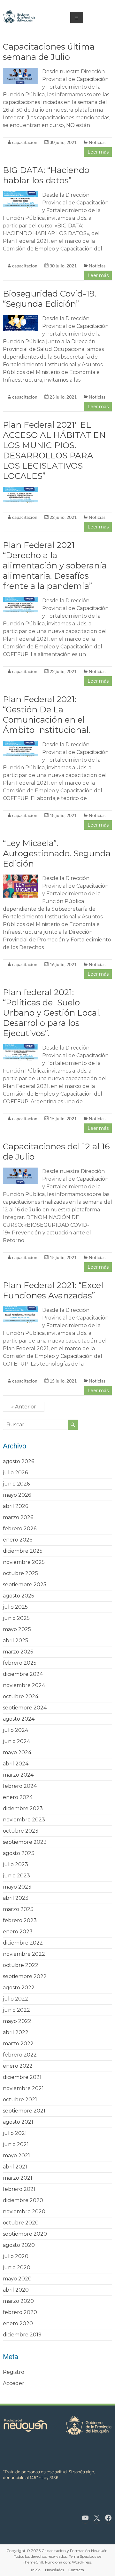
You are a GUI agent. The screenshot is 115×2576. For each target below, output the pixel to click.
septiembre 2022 (25, 1976)
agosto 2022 (19, 1988)
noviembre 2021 (23, 2088)
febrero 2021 (19, 2189)
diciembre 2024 (23, 1674)
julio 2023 (15, 1864)
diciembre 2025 (23, 1551)
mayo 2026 (17, 1495)
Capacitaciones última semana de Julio (49, 52)
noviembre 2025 (24, 1562)
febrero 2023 (20, 1920)
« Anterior (24, 1407)
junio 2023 (16, 1876)
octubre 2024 (21, 1696)
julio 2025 (15, 1607)
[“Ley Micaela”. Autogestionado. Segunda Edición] (20, 878)
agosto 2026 (19, 1461)
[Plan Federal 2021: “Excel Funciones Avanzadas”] (20, 1309)
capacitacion (25, 142)
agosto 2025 (19, 1596)
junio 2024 (16, 1741)
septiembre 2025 (25, 1585)
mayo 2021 (16, 2156)
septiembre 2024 (25, 1708)
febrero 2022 (20, 2055)
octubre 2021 (20, 2100)
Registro (14, 2372)
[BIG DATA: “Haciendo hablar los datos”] (20, 194)
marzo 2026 (18, 1517)
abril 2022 (16, 2032)
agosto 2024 (19, 1719)
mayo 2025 (17, 1629)
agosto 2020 (19, 2245)
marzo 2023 (18, 1909)
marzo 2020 (18, 2301)
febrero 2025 (20, 1663)
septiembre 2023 (25, 1842)
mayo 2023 (17, 1887)
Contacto (76, 2570)
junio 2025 (16, 1618)
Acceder (14, 2383)
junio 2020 (17, 2267)
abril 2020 (16, 2290)
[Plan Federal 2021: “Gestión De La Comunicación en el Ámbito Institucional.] (20, 744)
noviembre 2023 (24, 1820)
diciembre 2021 (22, 2077)
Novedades (54, 2570)
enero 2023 (18, 1932)
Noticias (97, 142)
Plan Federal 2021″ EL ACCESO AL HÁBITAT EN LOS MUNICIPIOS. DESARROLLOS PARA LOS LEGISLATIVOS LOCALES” (54, 450)
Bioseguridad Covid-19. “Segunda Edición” (50, 299)
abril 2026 (15, 1506)
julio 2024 (15, 1730)
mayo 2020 (17, 2279)
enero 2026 (18, 1540)
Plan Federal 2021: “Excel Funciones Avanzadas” (53, 1290)
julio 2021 (15, 2133)
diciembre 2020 (23, 2200)
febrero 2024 (20, 1786)
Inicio (36, 2570)
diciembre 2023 (23, 1808)
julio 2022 (15, 1999)
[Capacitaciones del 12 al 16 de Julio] (20, 1171)
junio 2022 (16, 2010)
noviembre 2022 (24, 1954)
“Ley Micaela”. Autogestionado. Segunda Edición (57, 853)
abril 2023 (16, 1898)
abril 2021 (15, 2167)
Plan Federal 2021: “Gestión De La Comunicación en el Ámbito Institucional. (46, 715)
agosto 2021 (18, 2122)
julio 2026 (15, 1473)
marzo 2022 (18, 2044)
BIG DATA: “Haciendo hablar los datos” (46, 175)
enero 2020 (18, 2323)
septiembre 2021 (24, 2111)
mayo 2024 (17, 1752)
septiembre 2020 (25, 2234)
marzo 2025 (18, 1652)
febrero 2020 (20, 2312)
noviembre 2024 (24, 1685)
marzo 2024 (18, 1775)
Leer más (98, 152)
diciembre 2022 (23, 1943)
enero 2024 (18, 1797)
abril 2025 (15, 1641)
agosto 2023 (19, 1853)
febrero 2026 (20, 1529)
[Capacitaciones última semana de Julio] (20, 71)
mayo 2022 (17, 2021)
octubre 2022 (21, 1965)
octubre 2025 (20, 1573)
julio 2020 (16, 2256)
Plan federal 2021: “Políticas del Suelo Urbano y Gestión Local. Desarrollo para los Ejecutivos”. (52, 1013)
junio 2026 (16, 1484)
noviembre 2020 (24, 2211)
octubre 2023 (21, 1831)
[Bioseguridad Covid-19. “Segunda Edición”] (20, 318)
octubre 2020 (21, 2223)
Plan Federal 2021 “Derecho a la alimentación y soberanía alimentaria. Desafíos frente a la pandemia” (55, 566)
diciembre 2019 (22, 2335)
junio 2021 (16, 2144)
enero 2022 (18, 2066)
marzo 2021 (18, 2178)
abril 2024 (16, 1764)
